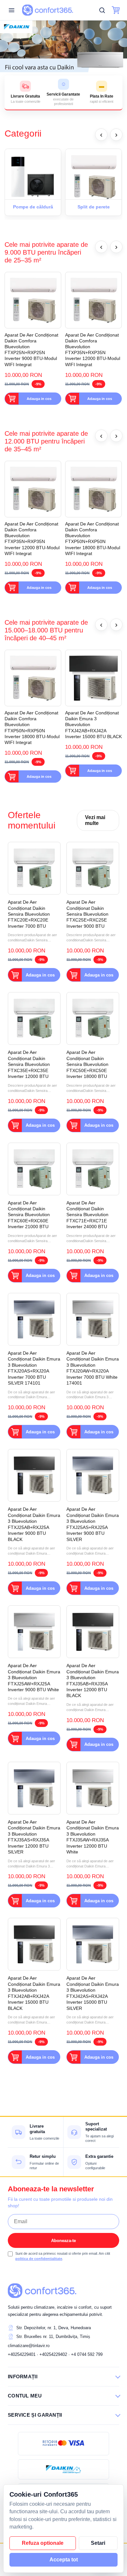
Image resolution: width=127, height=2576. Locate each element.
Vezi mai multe (95, 820)
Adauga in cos (39, 399)
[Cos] (116, 10)
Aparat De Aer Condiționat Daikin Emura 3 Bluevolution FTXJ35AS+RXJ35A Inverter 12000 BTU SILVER (34, 1837)
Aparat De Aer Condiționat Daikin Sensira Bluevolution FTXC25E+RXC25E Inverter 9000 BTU (87, 914)
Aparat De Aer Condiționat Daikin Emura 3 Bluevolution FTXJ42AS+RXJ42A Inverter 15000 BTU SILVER (93, 1993)
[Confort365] (48, 10)
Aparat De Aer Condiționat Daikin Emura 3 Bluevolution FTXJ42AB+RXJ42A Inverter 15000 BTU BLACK (93, 725)
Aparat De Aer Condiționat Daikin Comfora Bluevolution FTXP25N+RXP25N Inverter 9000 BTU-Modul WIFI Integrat (31, 350)
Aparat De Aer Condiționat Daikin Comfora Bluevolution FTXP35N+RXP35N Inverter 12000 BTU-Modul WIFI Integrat (93, 350)
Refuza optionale (43, 2543)
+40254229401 (22, 2354)
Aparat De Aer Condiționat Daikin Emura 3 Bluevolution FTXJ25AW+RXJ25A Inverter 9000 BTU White (34, 1678)
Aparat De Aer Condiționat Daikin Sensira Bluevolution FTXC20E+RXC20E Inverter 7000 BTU (29, 914)
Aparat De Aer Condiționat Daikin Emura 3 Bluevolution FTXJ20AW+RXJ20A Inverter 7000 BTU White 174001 (93, 1368)
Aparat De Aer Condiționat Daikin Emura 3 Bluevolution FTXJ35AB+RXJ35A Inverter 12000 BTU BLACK (93, 1680)
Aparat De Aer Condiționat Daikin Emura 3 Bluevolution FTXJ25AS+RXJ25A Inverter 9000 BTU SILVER (93, 1524)
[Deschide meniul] (11, 10)
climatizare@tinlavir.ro (29, 2346)
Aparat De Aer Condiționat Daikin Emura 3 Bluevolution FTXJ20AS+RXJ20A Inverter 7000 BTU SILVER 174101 (34, 1368)
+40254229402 (53, 2354)
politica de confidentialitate (39, 2259)
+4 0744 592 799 (87, 2354)
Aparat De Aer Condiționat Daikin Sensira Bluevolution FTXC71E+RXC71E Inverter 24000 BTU (87, 1215)
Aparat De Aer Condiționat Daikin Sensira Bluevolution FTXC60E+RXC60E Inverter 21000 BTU (29, 1215)
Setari (98, 2543)
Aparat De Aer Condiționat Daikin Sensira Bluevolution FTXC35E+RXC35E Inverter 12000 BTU (29, 1064)
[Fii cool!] (63, 46)
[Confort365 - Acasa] (42, 2291)
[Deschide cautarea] (102, 10)
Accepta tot (64, 2560)
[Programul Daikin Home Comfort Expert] (63, 2469)
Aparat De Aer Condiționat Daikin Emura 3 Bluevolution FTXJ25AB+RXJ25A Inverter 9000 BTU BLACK (34, 1524)
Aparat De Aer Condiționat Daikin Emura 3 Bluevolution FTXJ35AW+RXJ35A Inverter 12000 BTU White (93, 1837)
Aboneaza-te (63, 2241)
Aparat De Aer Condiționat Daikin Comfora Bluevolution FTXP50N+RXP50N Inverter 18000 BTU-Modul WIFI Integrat (93, 539)
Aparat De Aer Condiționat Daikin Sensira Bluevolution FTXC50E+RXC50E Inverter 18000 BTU (87, 1064)
